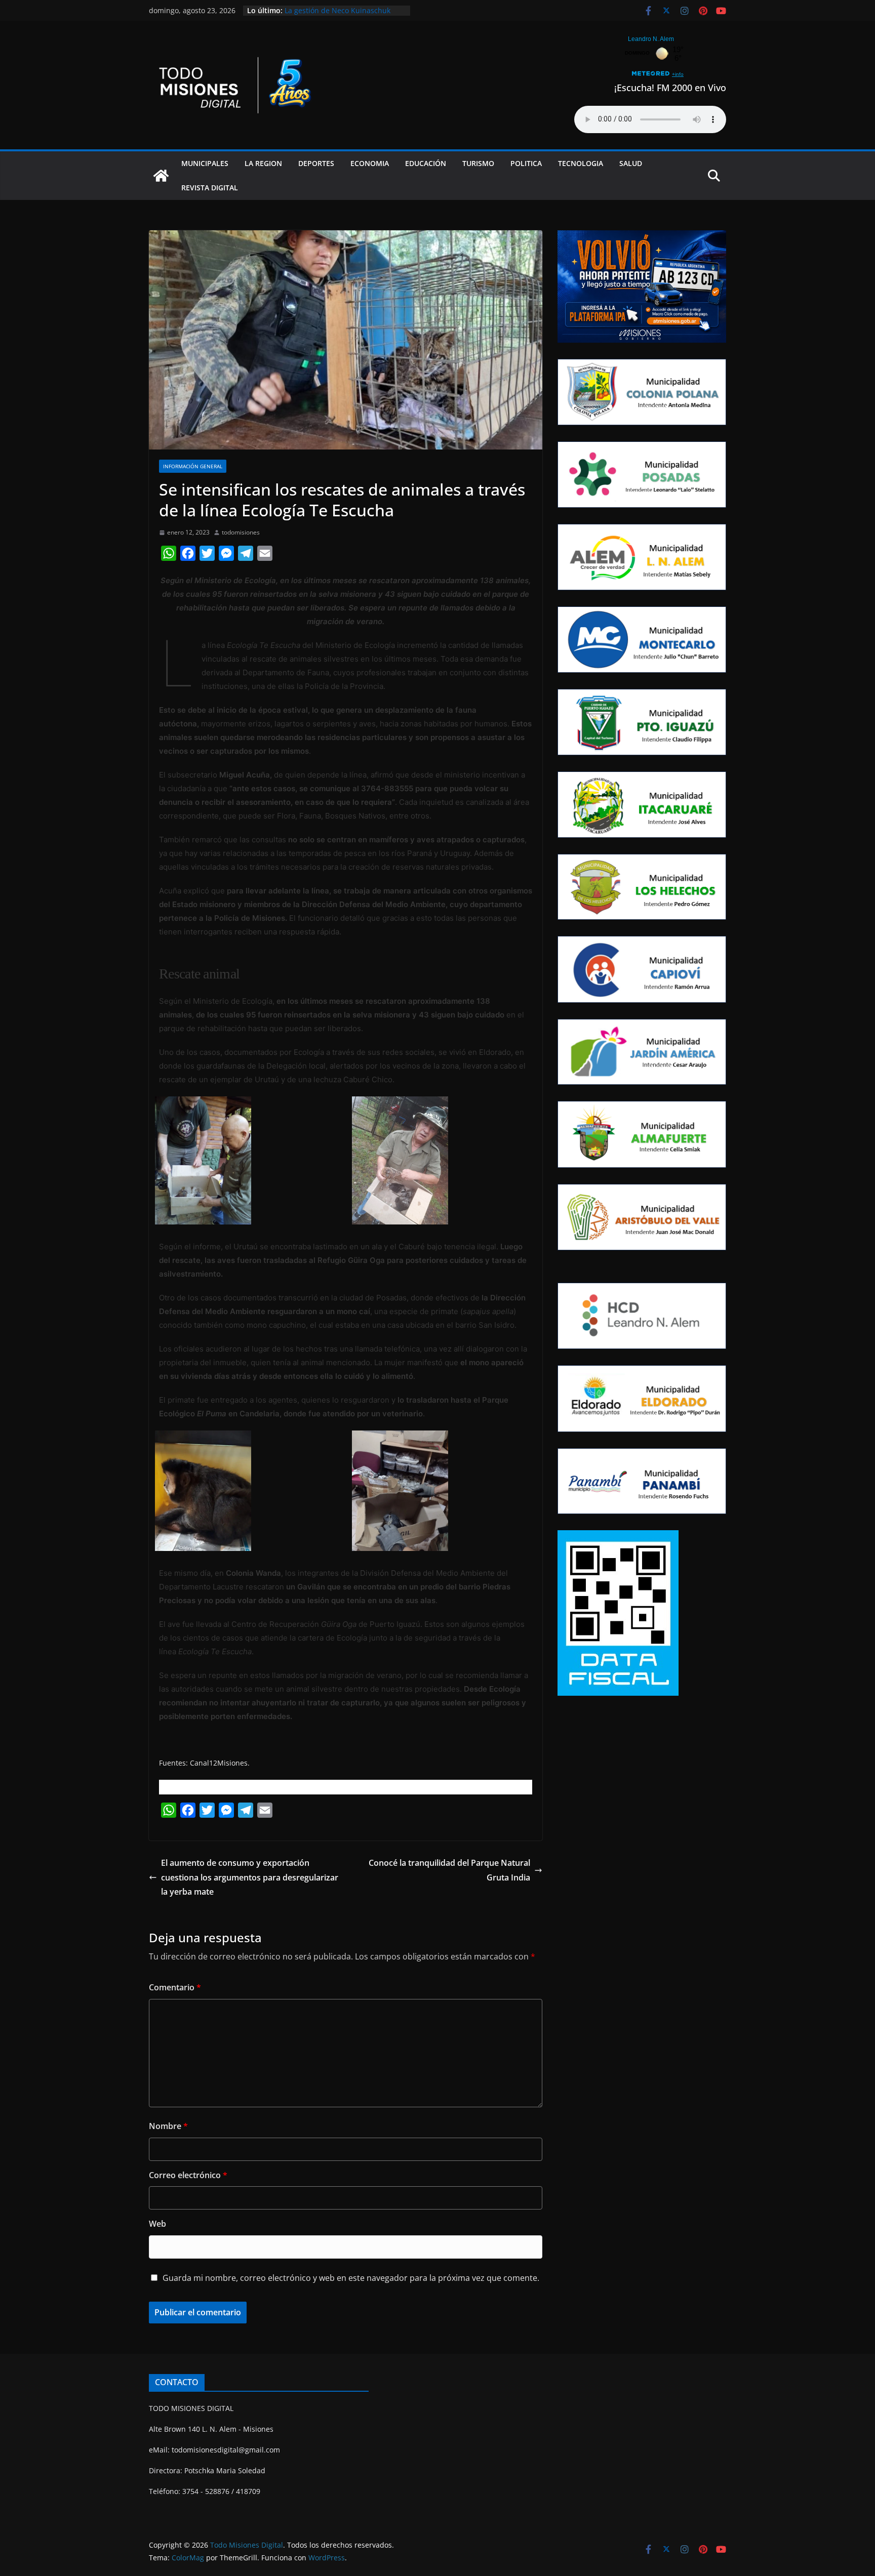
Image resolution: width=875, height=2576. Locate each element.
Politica (526, 163)
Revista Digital (210, 188)
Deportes (316, 163)
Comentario (175, 1987)
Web (157, 2224)
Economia (370, 163)
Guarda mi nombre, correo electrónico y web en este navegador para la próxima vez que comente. (351, 2278)
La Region (263, 163)
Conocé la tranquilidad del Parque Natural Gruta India (449, 1870)
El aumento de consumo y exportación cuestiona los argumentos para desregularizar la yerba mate (250, 1877)
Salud (631, 163)
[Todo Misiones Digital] (161, 176)
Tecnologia (581, 163)
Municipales (205, 163)
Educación (426, 163)
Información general (193, 466)
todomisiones (241, 532)
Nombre (168, 2126)
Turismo (478, 163)
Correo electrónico (188, 2175)
